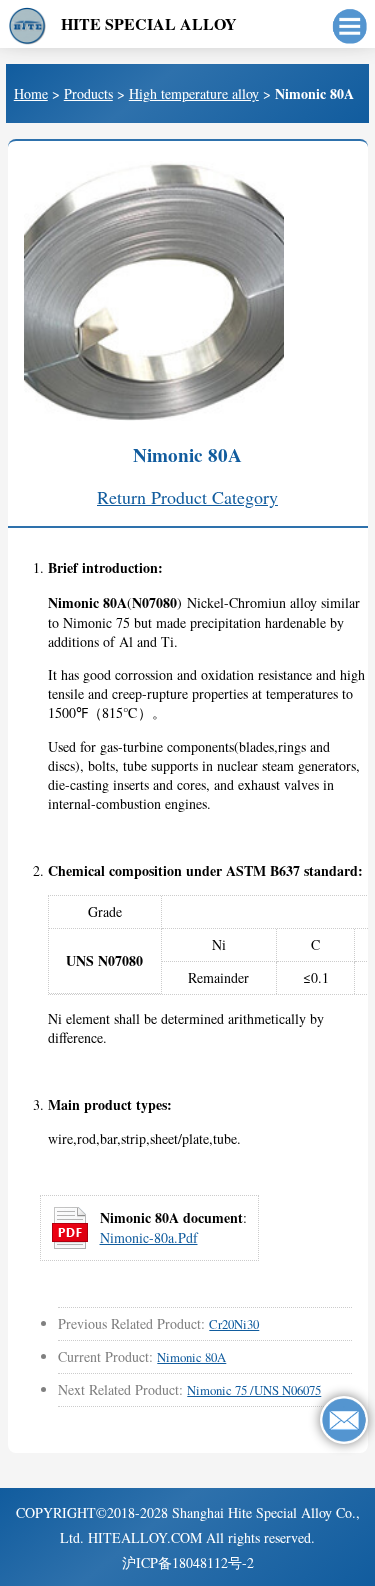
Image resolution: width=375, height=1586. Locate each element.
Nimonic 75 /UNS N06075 (254, 1390)
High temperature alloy (194, 93)
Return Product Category (187, 497)
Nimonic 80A (191, 1357)
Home (31, 93)
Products (88, 93)
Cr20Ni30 (234, 1324)
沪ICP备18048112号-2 (188, 1562)
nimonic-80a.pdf (149, 1237)
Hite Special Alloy (149, 23)
